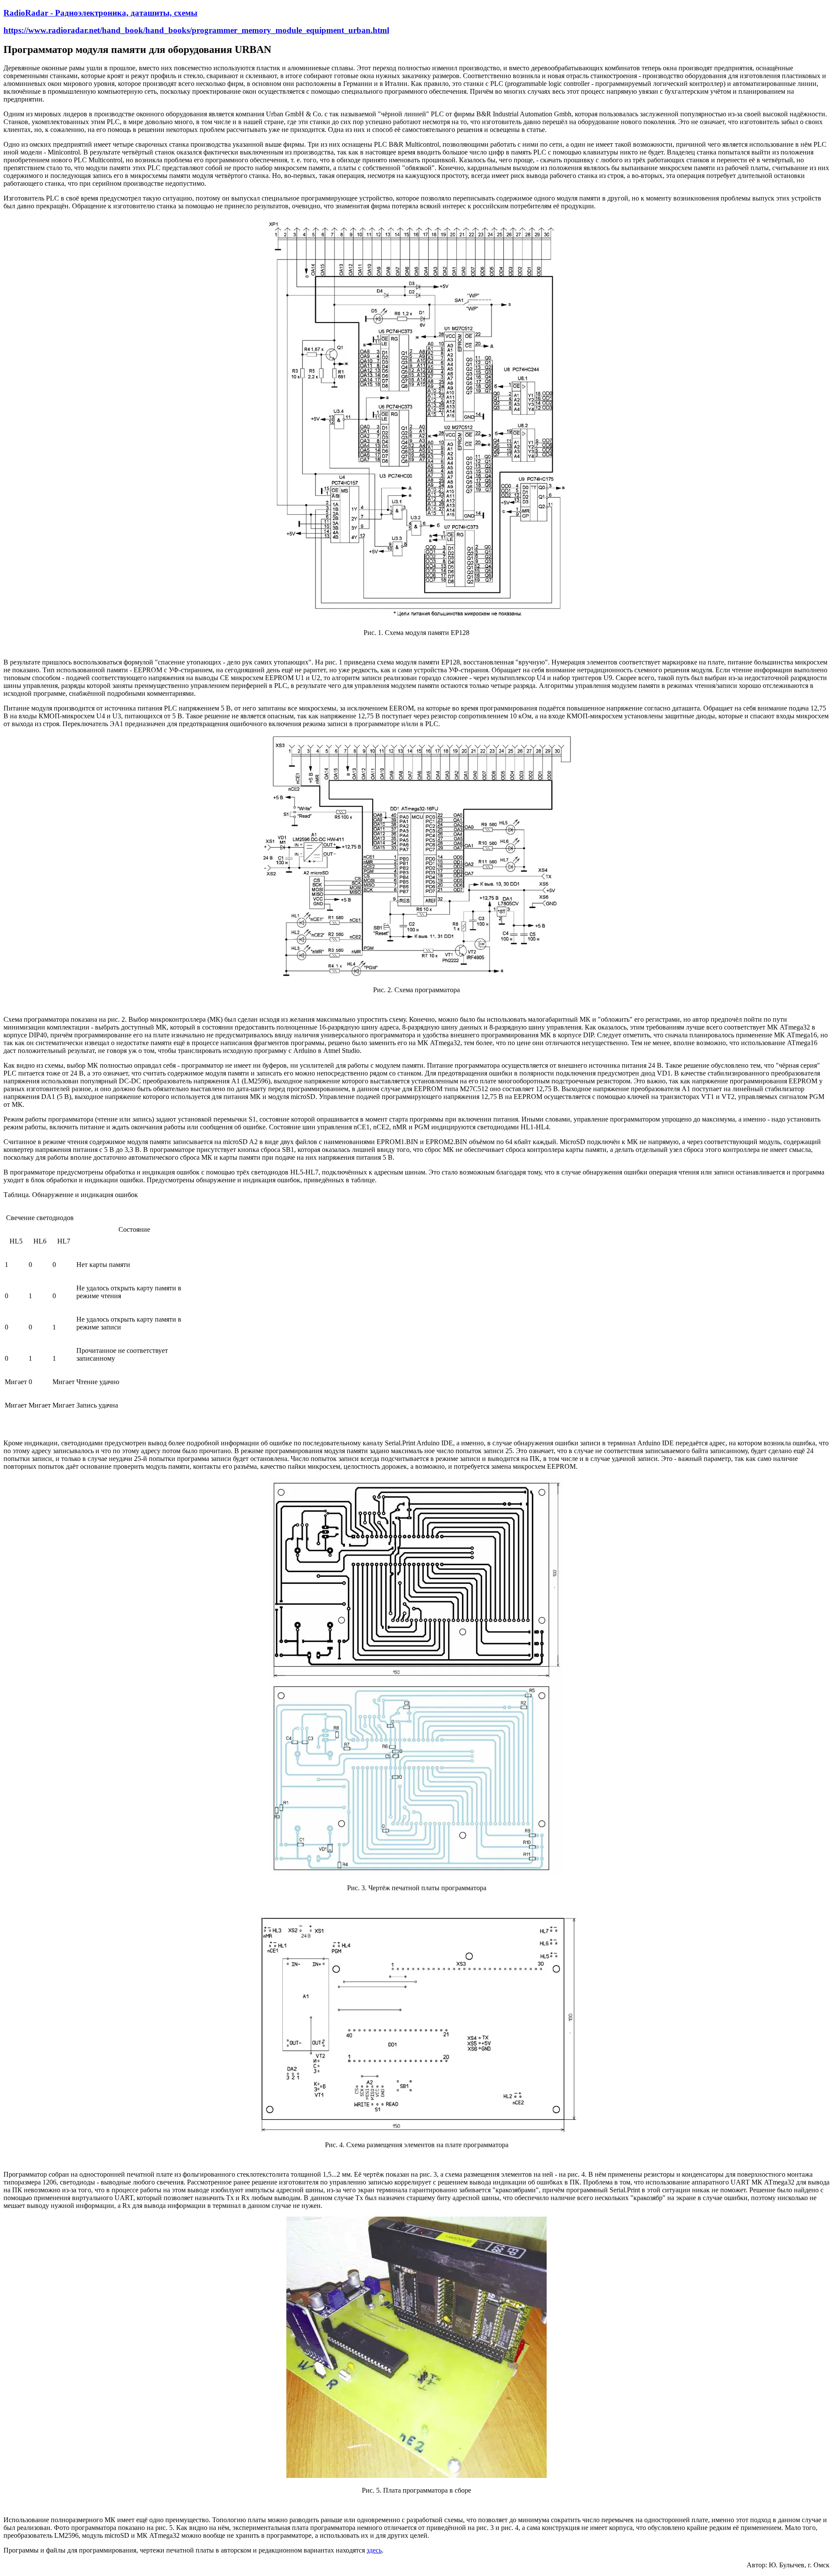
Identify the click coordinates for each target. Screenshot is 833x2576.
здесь (374, 2550)
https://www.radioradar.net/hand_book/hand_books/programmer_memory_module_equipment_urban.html (196, 30)
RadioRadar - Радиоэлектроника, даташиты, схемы (100, 13)
